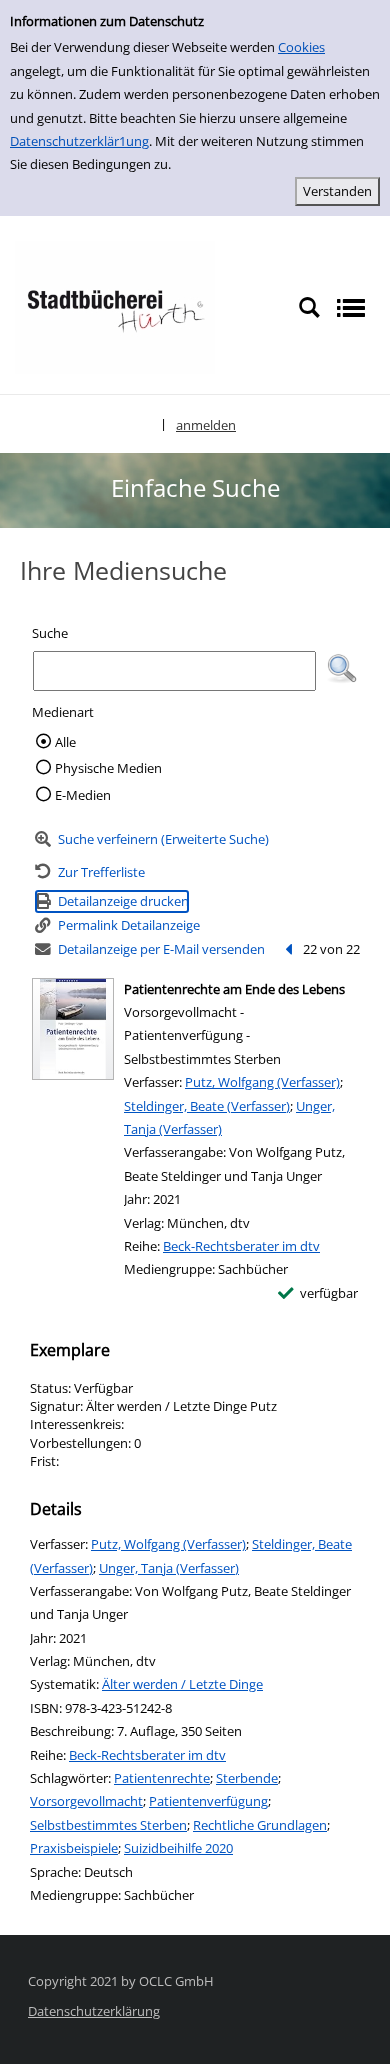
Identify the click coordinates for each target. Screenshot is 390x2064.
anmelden (206, 425)
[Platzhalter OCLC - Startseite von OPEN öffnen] (115, 306)
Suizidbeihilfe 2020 (178, 1848)
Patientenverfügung (208, 1801)
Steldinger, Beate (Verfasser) (207, 1106)
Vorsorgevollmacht (86, 1801)
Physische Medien (108, 768)
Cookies (301, 47)
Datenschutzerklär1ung (79, 141)
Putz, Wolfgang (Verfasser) (262, 1082)
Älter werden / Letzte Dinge (182, 1684)
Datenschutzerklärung (94, 2011)
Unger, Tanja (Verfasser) (169, 1568)
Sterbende (247, 1778)
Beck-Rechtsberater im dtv (241, 1246)
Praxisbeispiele (74, 1848)
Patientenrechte (162, 1778)
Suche (50, 633)
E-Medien (83, 795)
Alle (65, 742)
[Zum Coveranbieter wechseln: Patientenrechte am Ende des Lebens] (73, 1029)
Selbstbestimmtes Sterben (108, 1825)
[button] (342, 669)
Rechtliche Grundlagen (260, 1825)
